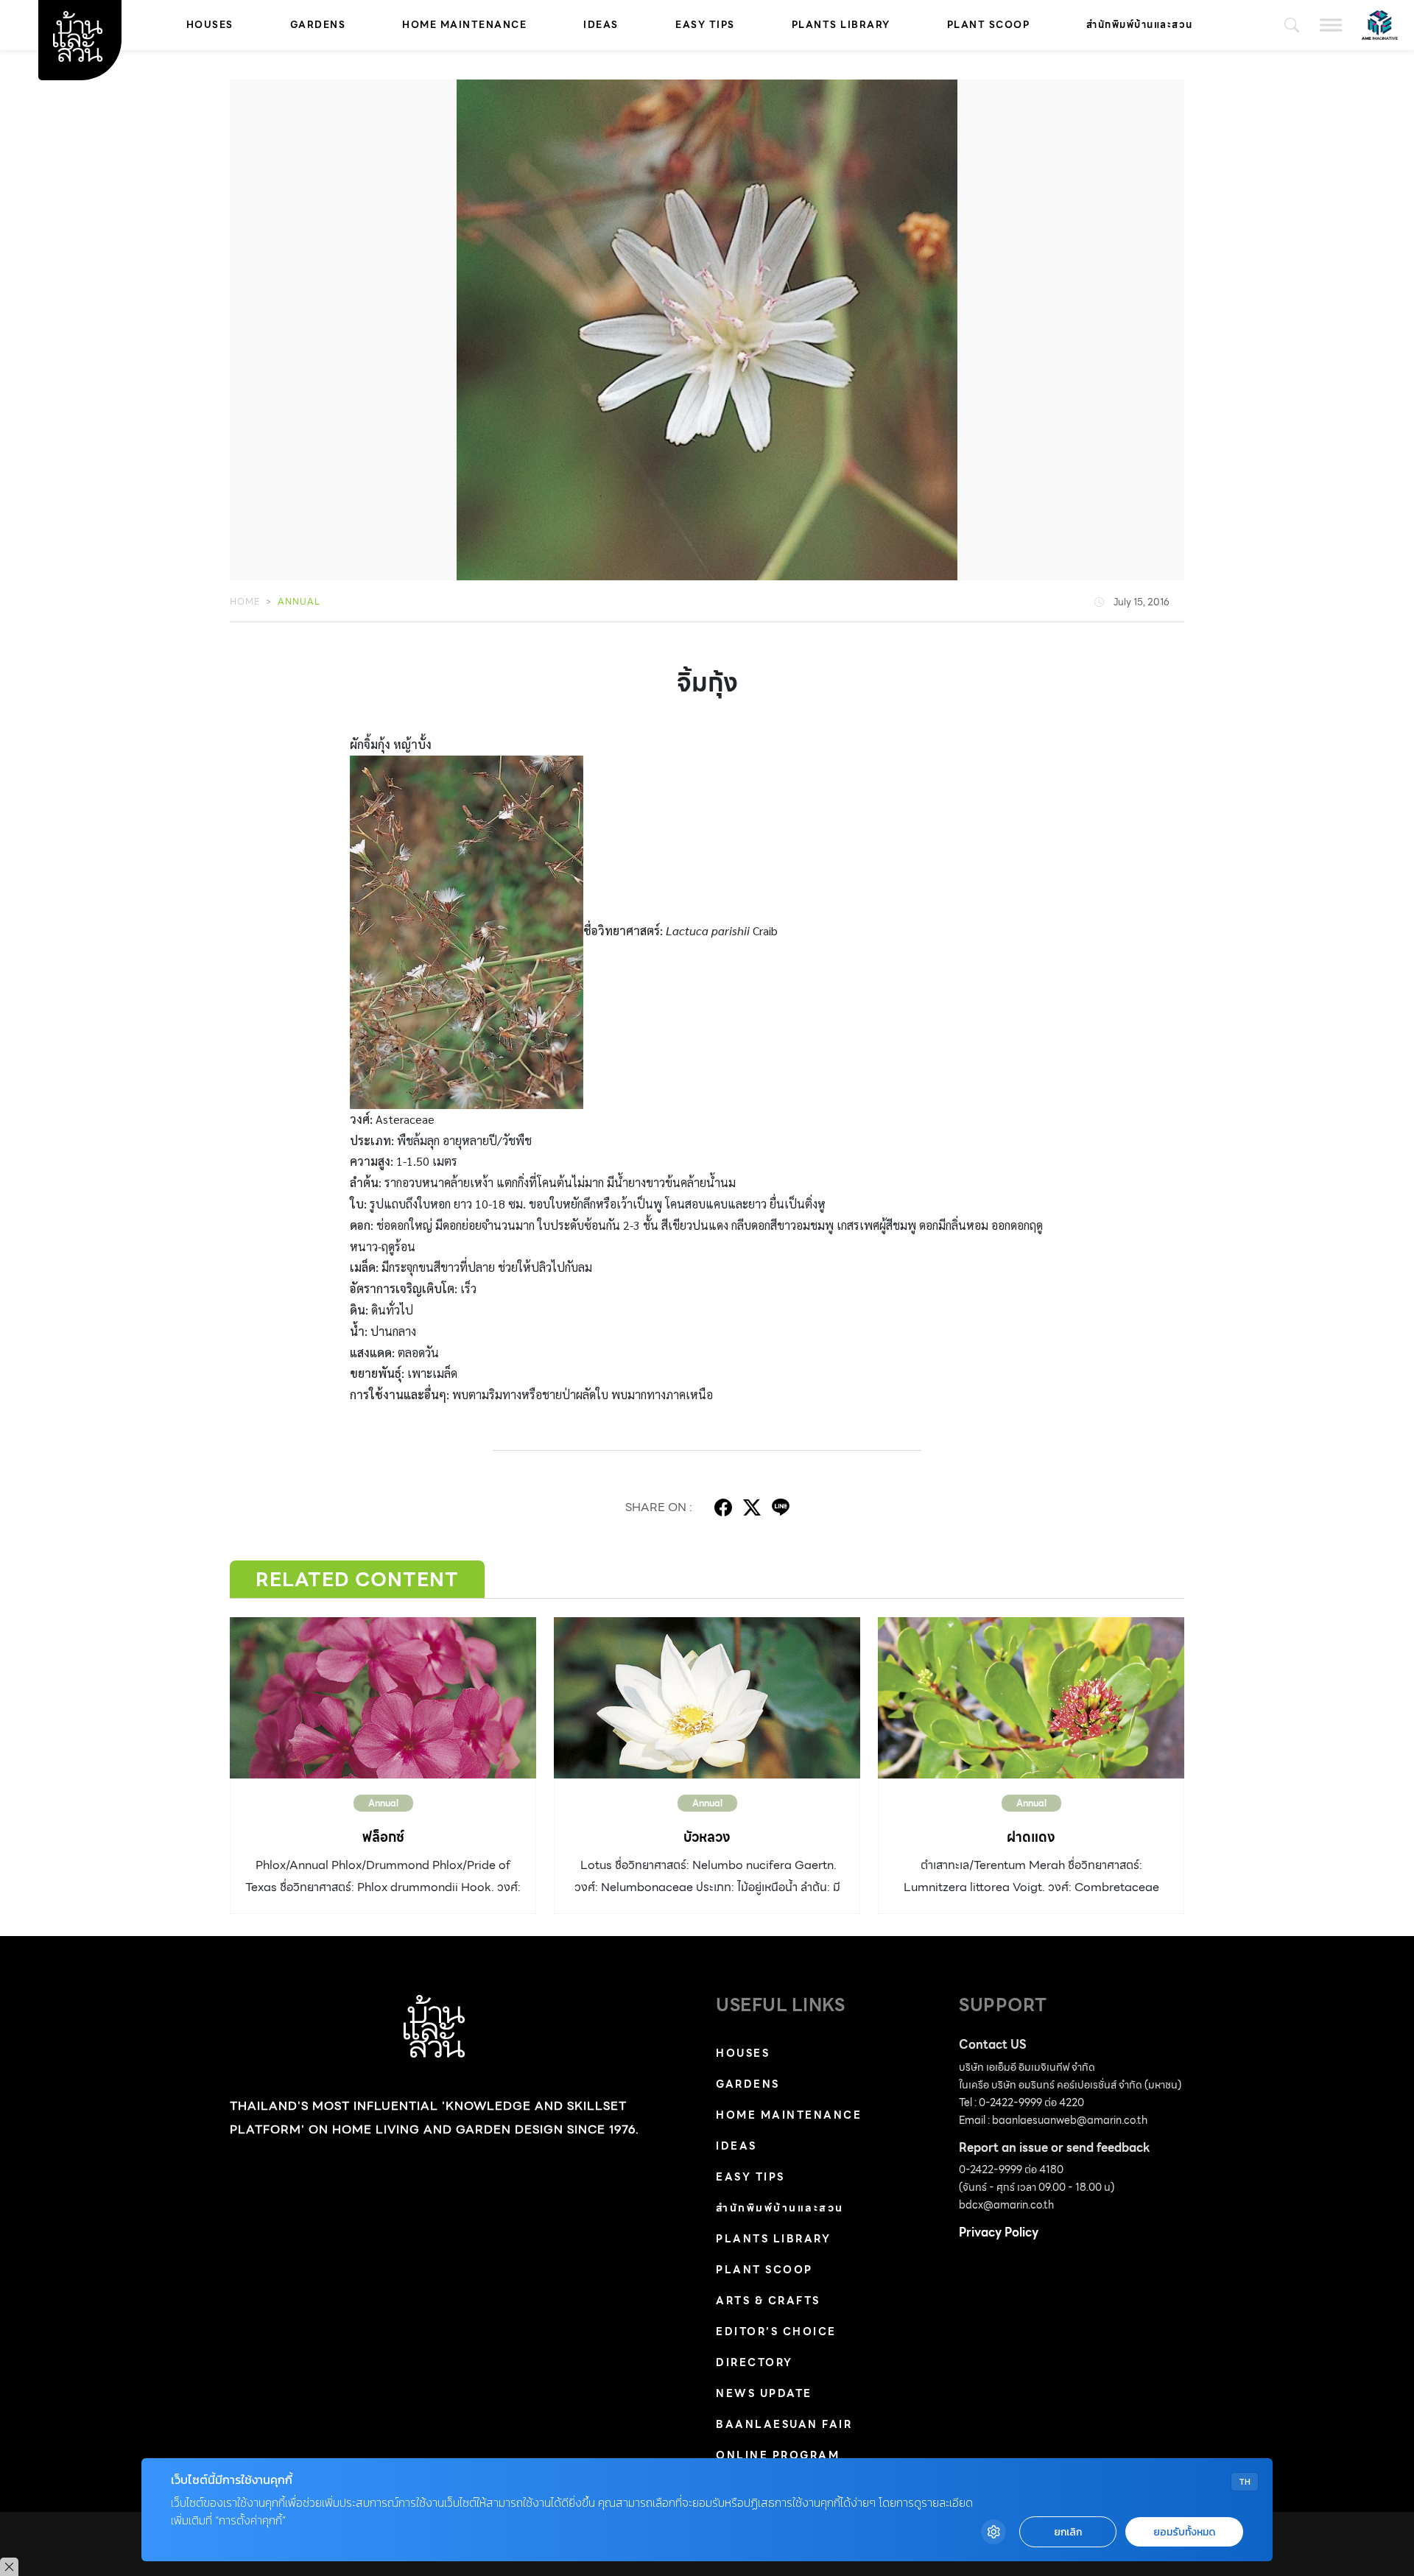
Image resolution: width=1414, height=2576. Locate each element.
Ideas (601, 25)
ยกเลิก (1068, 2532)
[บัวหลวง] (707, 1697)
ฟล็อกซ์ (383, 1837)
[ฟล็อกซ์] (383, 1697)
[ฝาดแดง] (1031, 1697)
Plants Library (841, 25)
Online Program (778, 2455)
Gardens (318, 25)
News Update (764, 2393)
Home (245, 601)
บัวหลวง (707, 1837)
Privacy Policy (999, 2232)
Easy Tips (705, 25)
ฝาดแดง (1031, 1837)
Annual (299, 601)
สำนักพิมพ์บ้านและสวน (1140, 25)
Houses (210, 25)
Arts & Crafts (768, 2301)
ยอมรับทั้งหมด (1184, 2532)
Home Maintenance (464, 25)
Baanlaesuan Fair (784, 2424)
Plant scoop (989, 25)
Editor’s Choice (776, 2332)
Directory (755, 2362)
